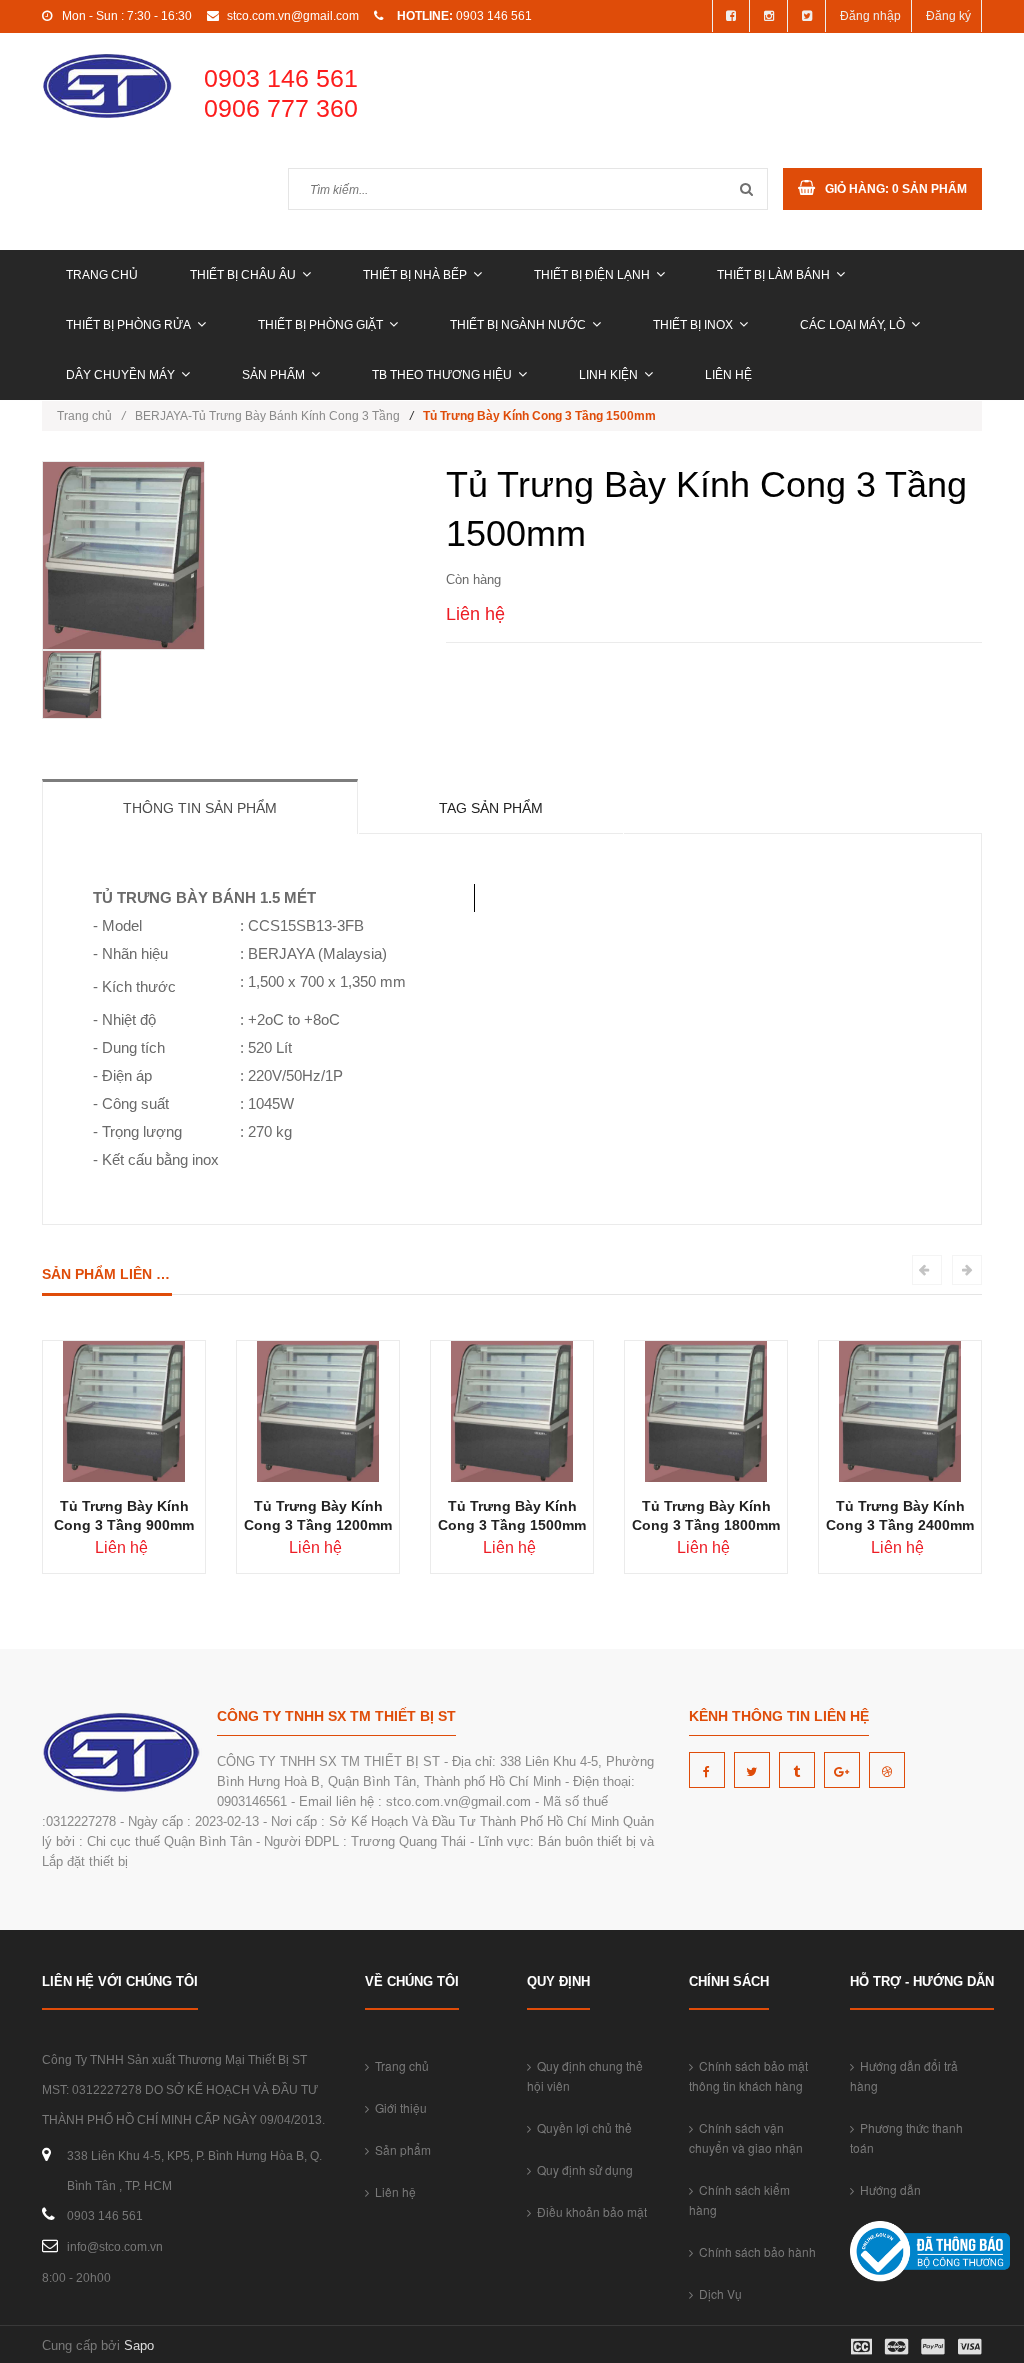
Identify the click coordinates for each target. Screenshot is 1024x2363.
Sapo (139, 2345)
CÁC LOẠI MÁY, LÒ (852, 325)
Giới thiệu (398, 2107)
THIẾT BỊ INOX (693, 325)
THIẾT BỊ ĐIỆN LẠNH (592, 275)
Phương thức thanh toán (906, 2137)
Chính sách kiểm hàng (739, 2199)
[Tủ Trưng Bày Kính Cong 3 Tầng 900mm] (123, 1410)
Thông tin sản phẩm (200, 808)
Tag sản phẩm (491, 808)
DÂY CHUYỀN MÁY (120, 375)
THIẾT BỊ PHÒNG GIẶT (320, 325)
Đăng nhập (870, 16)
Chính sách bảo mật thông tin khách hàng (748, 2075)
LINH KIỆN (608, 375)
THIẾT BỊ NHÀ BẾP (415, 275)
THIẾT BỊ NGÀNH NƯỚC (518, 325)
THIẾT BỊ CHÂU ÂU (243, 275)
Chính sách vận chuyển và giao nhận (746, 2137)
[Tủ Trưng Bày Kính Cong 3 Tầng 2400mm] (899, 1410)
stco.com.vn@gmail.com (293, 16)
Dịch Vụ (717, 2293)
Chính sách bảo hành (754, 2251)
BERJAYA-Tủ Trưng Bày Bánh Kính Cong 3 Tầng (267, 416)
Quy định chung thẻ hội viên (585, 2075)
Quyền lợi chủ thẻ (581, 2127)
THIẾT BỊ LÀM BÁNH (773, 275)
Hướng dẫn (887, 2189)
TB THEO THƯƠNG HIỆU (442, 375)
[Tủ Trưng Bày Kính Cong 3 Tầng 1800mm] (705, 1410)
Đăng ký (948, 16)
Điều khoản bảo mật (589, 2211)
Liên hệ (728, 375)
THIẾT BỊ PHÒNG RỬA (128, 325)
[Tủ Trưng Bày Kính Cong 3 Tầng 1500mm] (511, 1410)
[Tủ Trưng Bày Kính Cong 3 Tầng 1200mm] (317, 1410)
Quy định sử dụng (582, 2169)
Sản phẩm (273, 375)
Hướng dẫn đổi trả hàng (904, 2075)
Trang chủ (102, 275)
